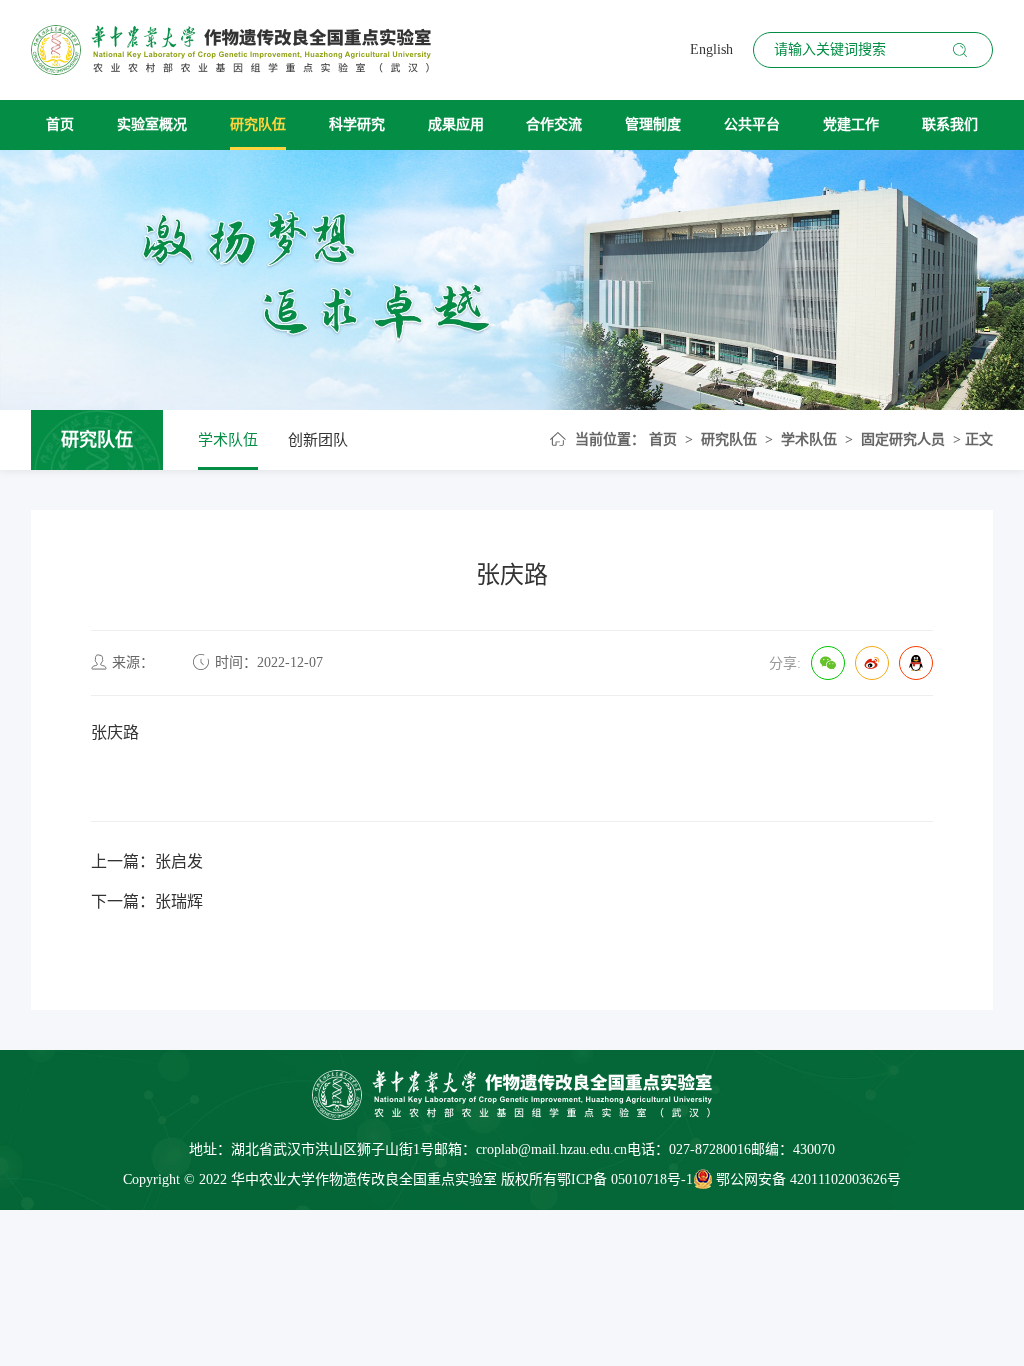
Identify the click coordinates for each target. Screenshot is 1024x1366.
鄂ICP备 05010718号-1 (625, 1179)
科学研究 (357, 124)
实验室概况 (152, 124)
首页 (60, 124)
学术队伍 (228, 440)
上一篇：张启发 (147, 861)
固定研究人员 (903, 439)
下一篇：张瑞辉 (147, 901)
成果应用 (456, 124)
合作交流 (554, 124)
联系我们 (950, 124)
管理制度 (653, 124)
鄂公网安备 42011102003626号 (808, 1179)
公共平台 (752, 124)
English (711, 49)
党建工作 (851, 124)
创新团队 (318, 440)
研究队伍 (258, 124)
